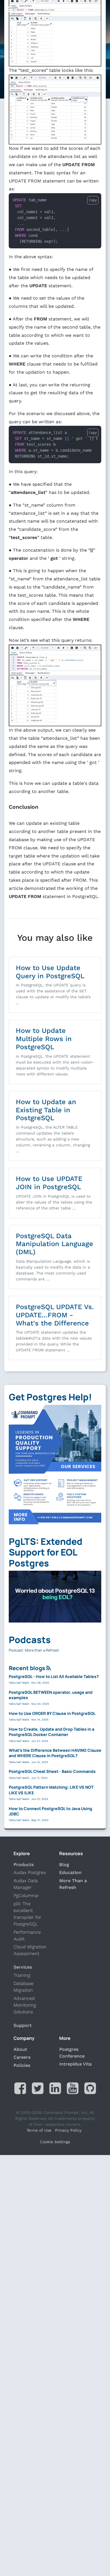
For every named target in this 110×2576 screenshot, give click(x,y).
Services (23, 1967)
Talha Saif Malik (19, 1683)
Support (23, 2025)
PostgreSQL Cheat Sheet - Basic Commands (52, 1771)
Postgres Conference (72, 2053)
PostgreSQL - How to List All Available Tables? (54, 1676)
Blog (64, 1865)
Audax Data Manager (26, 1884)
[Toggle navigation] (9, 9)
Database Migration (24, 1987)
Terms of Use (39, 2130)
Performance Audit (27, 1936)
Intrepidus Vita (75, 2064)
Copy (93, 200)
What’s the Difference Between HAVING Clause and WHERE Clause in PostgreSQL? (55, 1753)
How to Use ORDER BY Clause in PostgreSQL (52, 1713)
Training (22, 1975)
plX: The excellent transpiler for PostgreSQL (27, 1914)
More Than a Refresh (73, 1884)
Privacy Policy (68, 2130)
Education (70, 1872)
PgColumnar (26, 1896)
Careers (22, 2057)
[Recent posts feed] (49, 1668)
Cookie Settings (55, 2142)
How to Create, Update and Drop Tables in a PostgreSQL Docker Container (51, 1732)
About (20, 2049)
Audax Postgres (30, 1872)
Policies (22, 2065)
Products (24, 1865)
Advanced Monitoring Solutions (25, 2005)
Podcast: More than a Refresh (34, 1650)
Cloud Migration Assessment (30, 1950)
